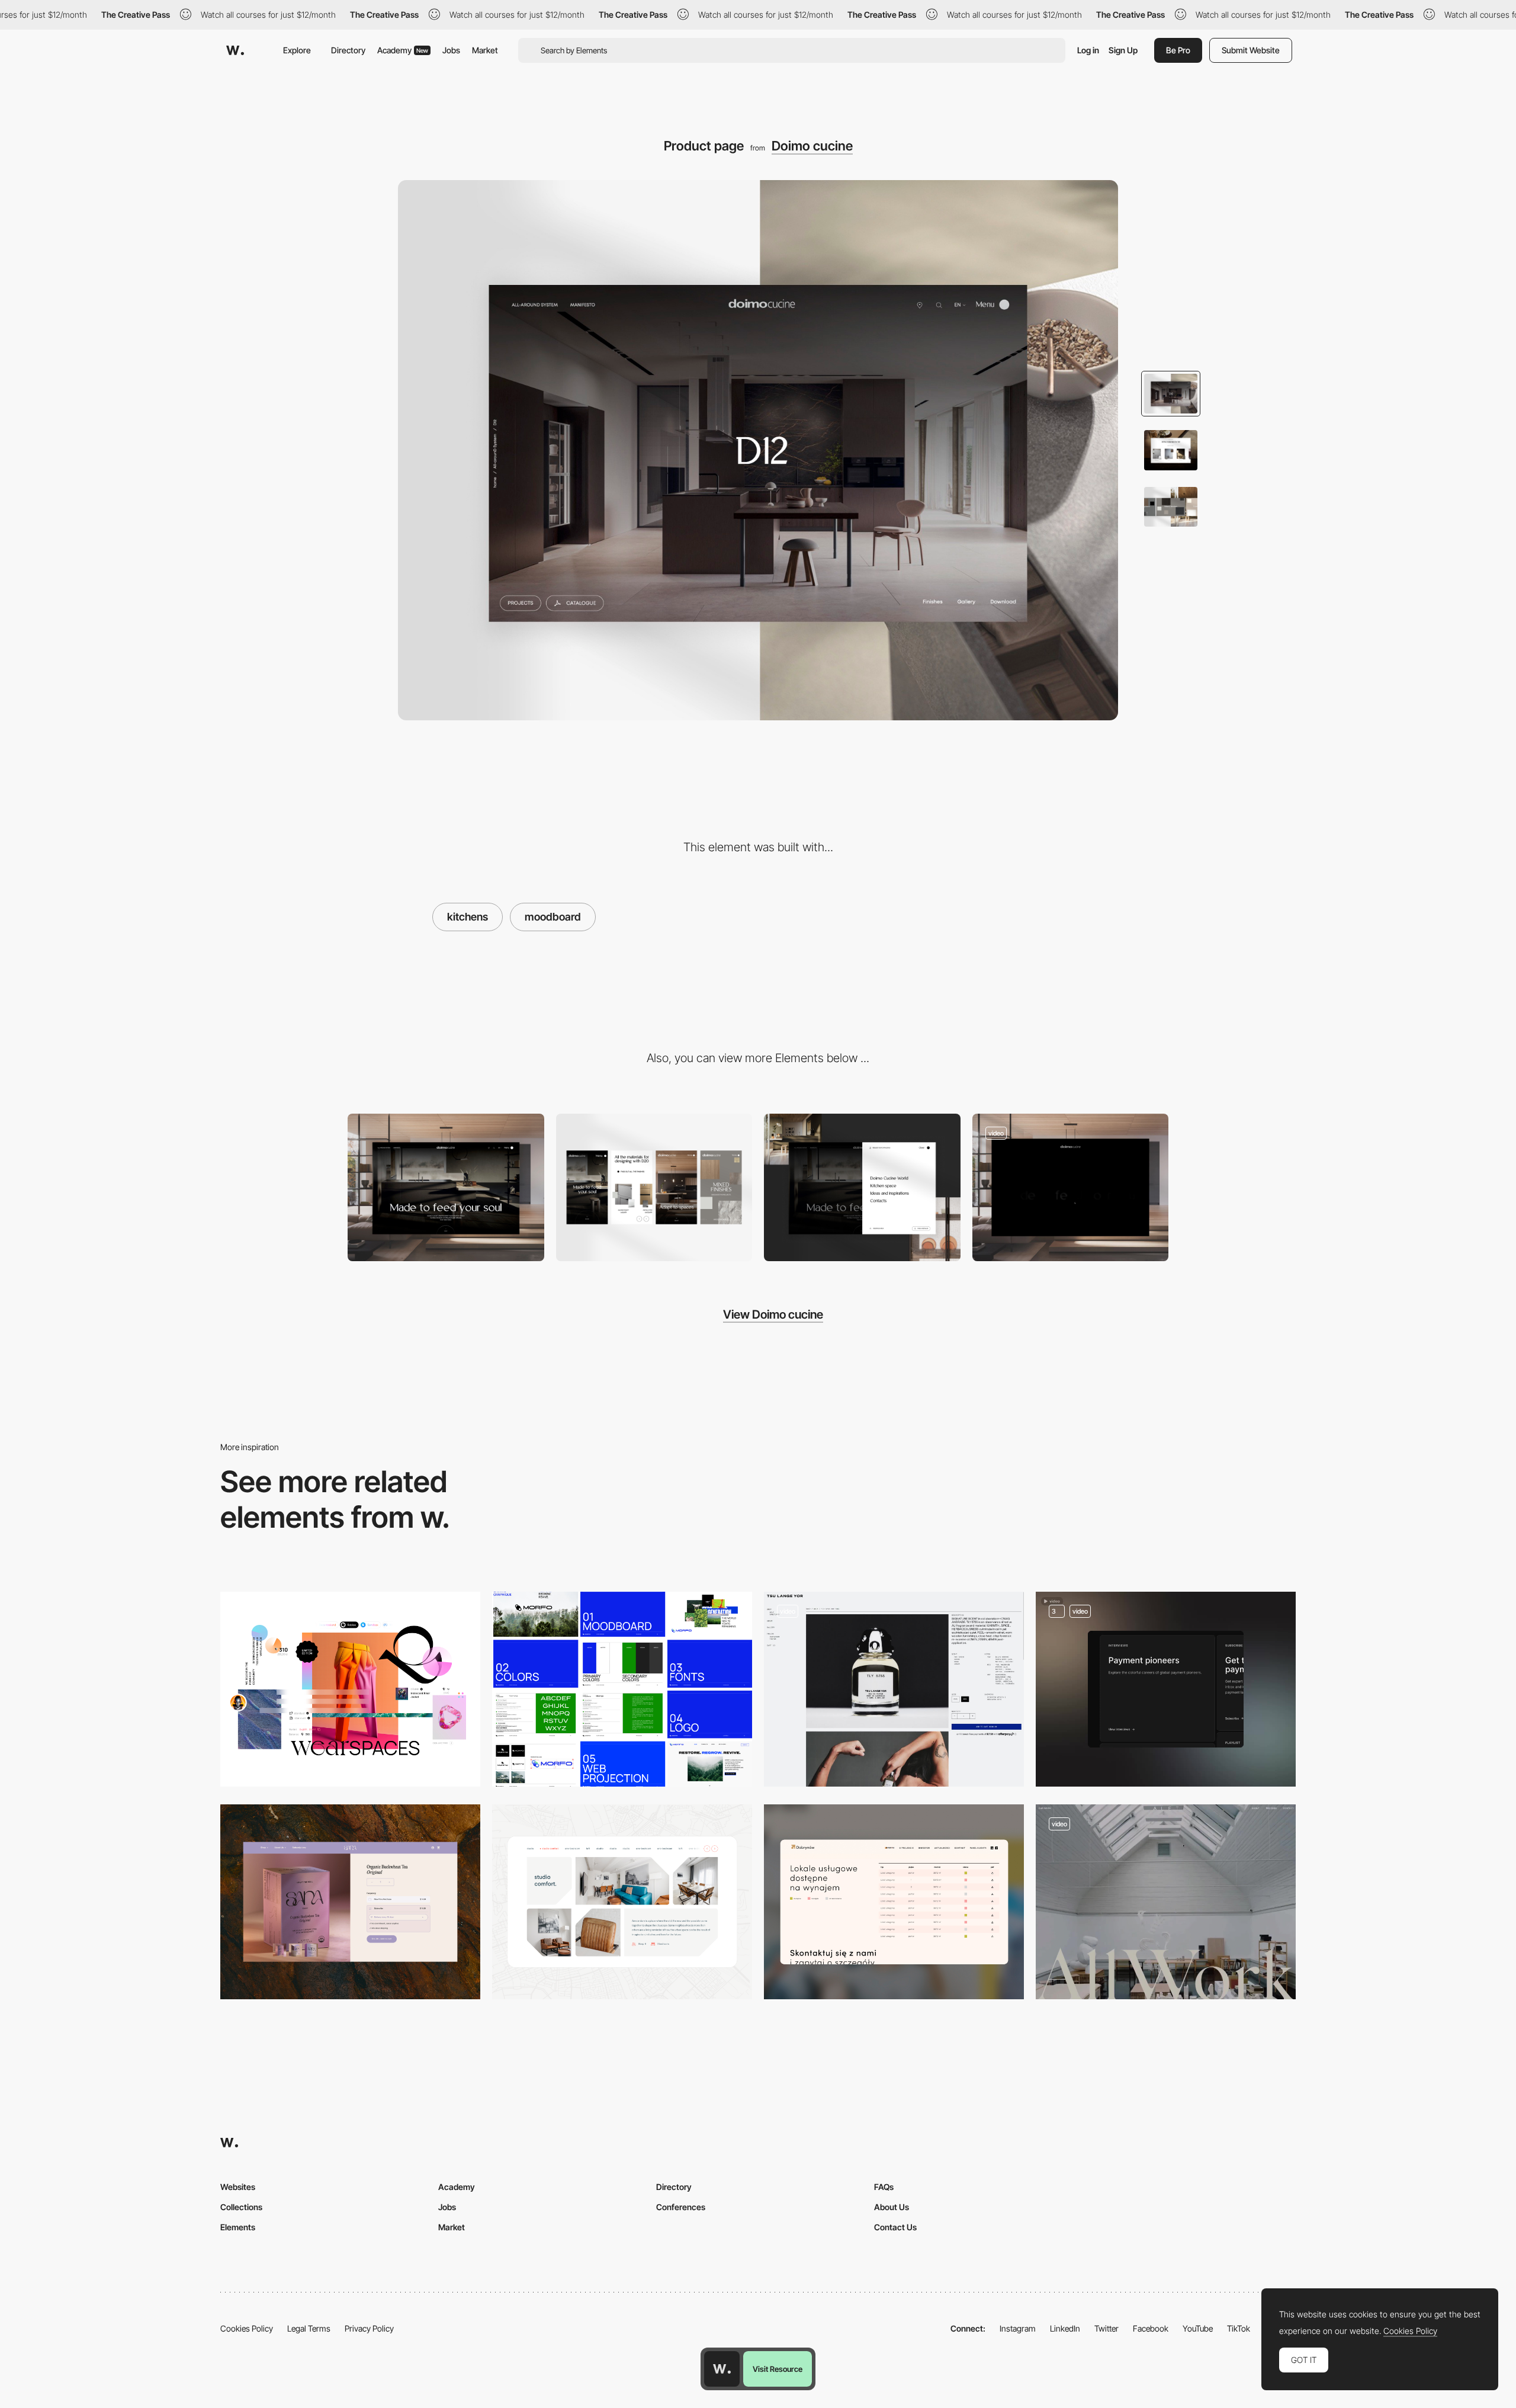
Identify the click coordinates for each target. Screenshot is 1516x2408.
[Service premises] (894, 1902)
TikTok (1239, 2328)
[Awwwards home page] (722, 2369)
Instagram (1018, 2328)
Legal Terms (309, 2328)
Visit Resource (778, 2369)
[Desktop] (446, 1187)
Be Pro (1178, 50)
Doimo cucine (812, 146)
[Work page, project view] (1166, 1902)
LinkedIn (1065, 2328)
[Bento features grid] (1166, 1689)
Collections (241, 2207)
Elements (238, 2227)
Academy (403, 50)
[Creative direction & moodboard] (350, 1689)
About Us (892, 2207)
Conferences (681, 2207)
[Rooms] (622, 1902)
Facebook (1151, 2328)
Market (485, 50)
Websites (238, 2187)
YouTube (1198, 2328)
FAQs (884, 2187)
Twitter (1107, 2328)
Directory (348, 50)
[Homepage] (1071, 1187)
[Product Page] (894, 1689)
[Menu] (862, 1187)
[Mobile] (654, 1187)
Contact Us (895, 2227)
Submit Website (1251, 50)
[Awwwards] (235, 50)
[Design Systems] (622, 1689)
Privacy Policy (369, 2328)
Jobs (451, 50)
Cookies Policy (247, 2328)
